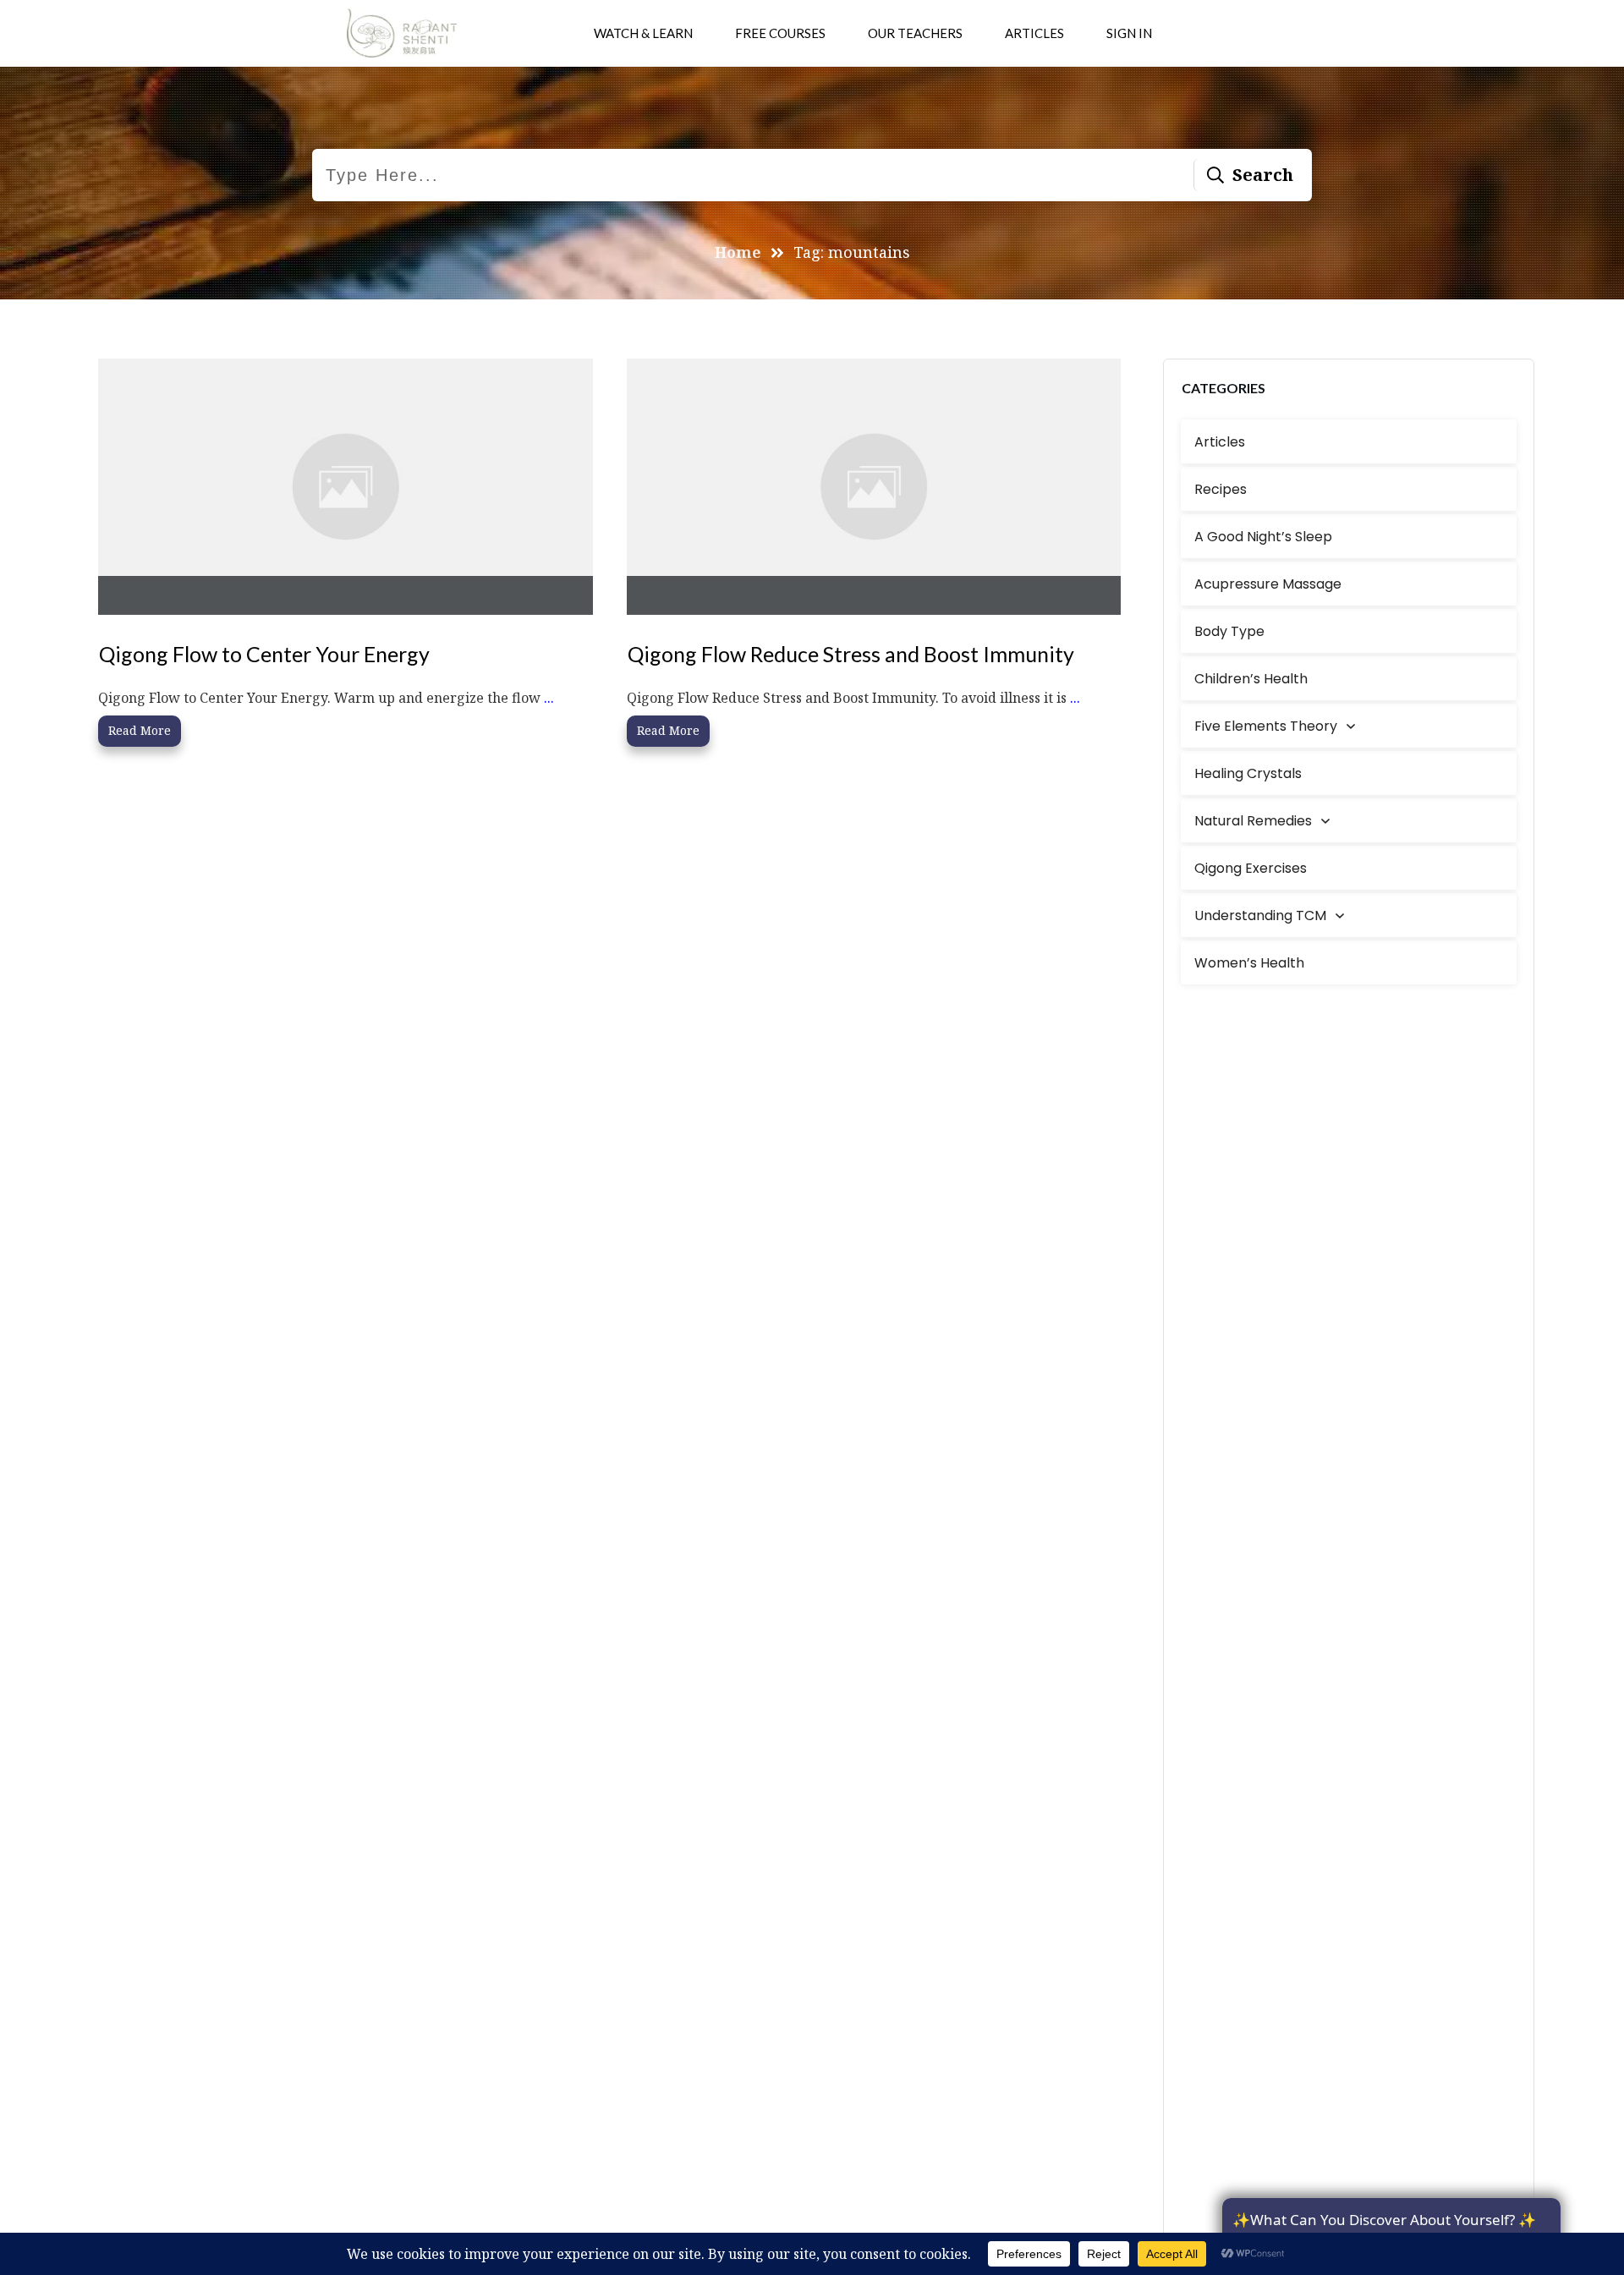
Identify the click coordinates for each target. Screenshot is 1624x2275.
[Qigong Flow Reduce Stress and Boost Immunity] (874, 487)
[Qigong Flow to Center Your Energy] (346, 487)
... (549, 698)
